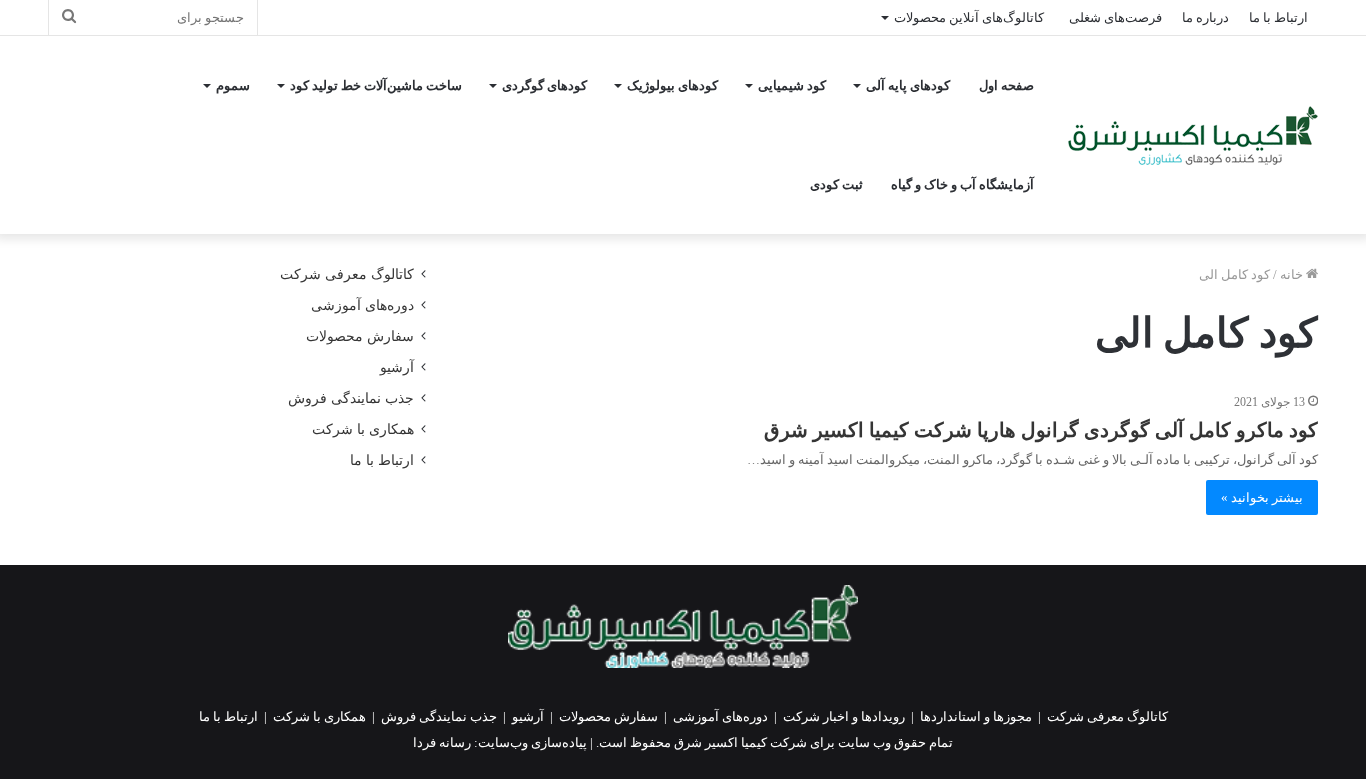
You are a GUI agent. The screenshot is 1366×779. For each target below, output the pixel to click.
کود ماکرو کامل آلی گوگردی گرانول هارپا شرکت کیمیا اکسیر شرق (1041, 430)
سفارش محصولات (360, 336)
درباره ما (1205, 17)
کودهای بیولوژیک (672, 85)
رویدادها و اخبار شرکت (844, 716)
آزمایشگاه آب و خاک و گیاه (962, 184)
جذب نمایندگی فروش (351, 398)
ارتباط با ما (1278, 17)
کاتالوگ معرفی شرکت (347, 274)
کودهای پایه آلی (908, 85)
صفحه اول (1006, 85)
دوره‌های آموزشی (362, 305)
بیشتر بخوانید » (1262, 497)
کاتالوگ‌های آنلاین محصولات (969, 17)
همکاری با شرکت (363, 429)
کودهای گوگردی (544, 85)
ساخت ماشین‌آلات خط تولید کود (376, 85)
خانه (1293, 274)
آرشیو (397, 367)
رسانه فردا (442, 742)
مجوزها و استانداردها (976, 716)
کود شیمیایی (792, 85)
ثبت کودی (836, 184)
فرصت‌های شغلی (1115, 17)
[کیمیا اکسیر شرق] (1193, 135)
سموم (233, 85)
